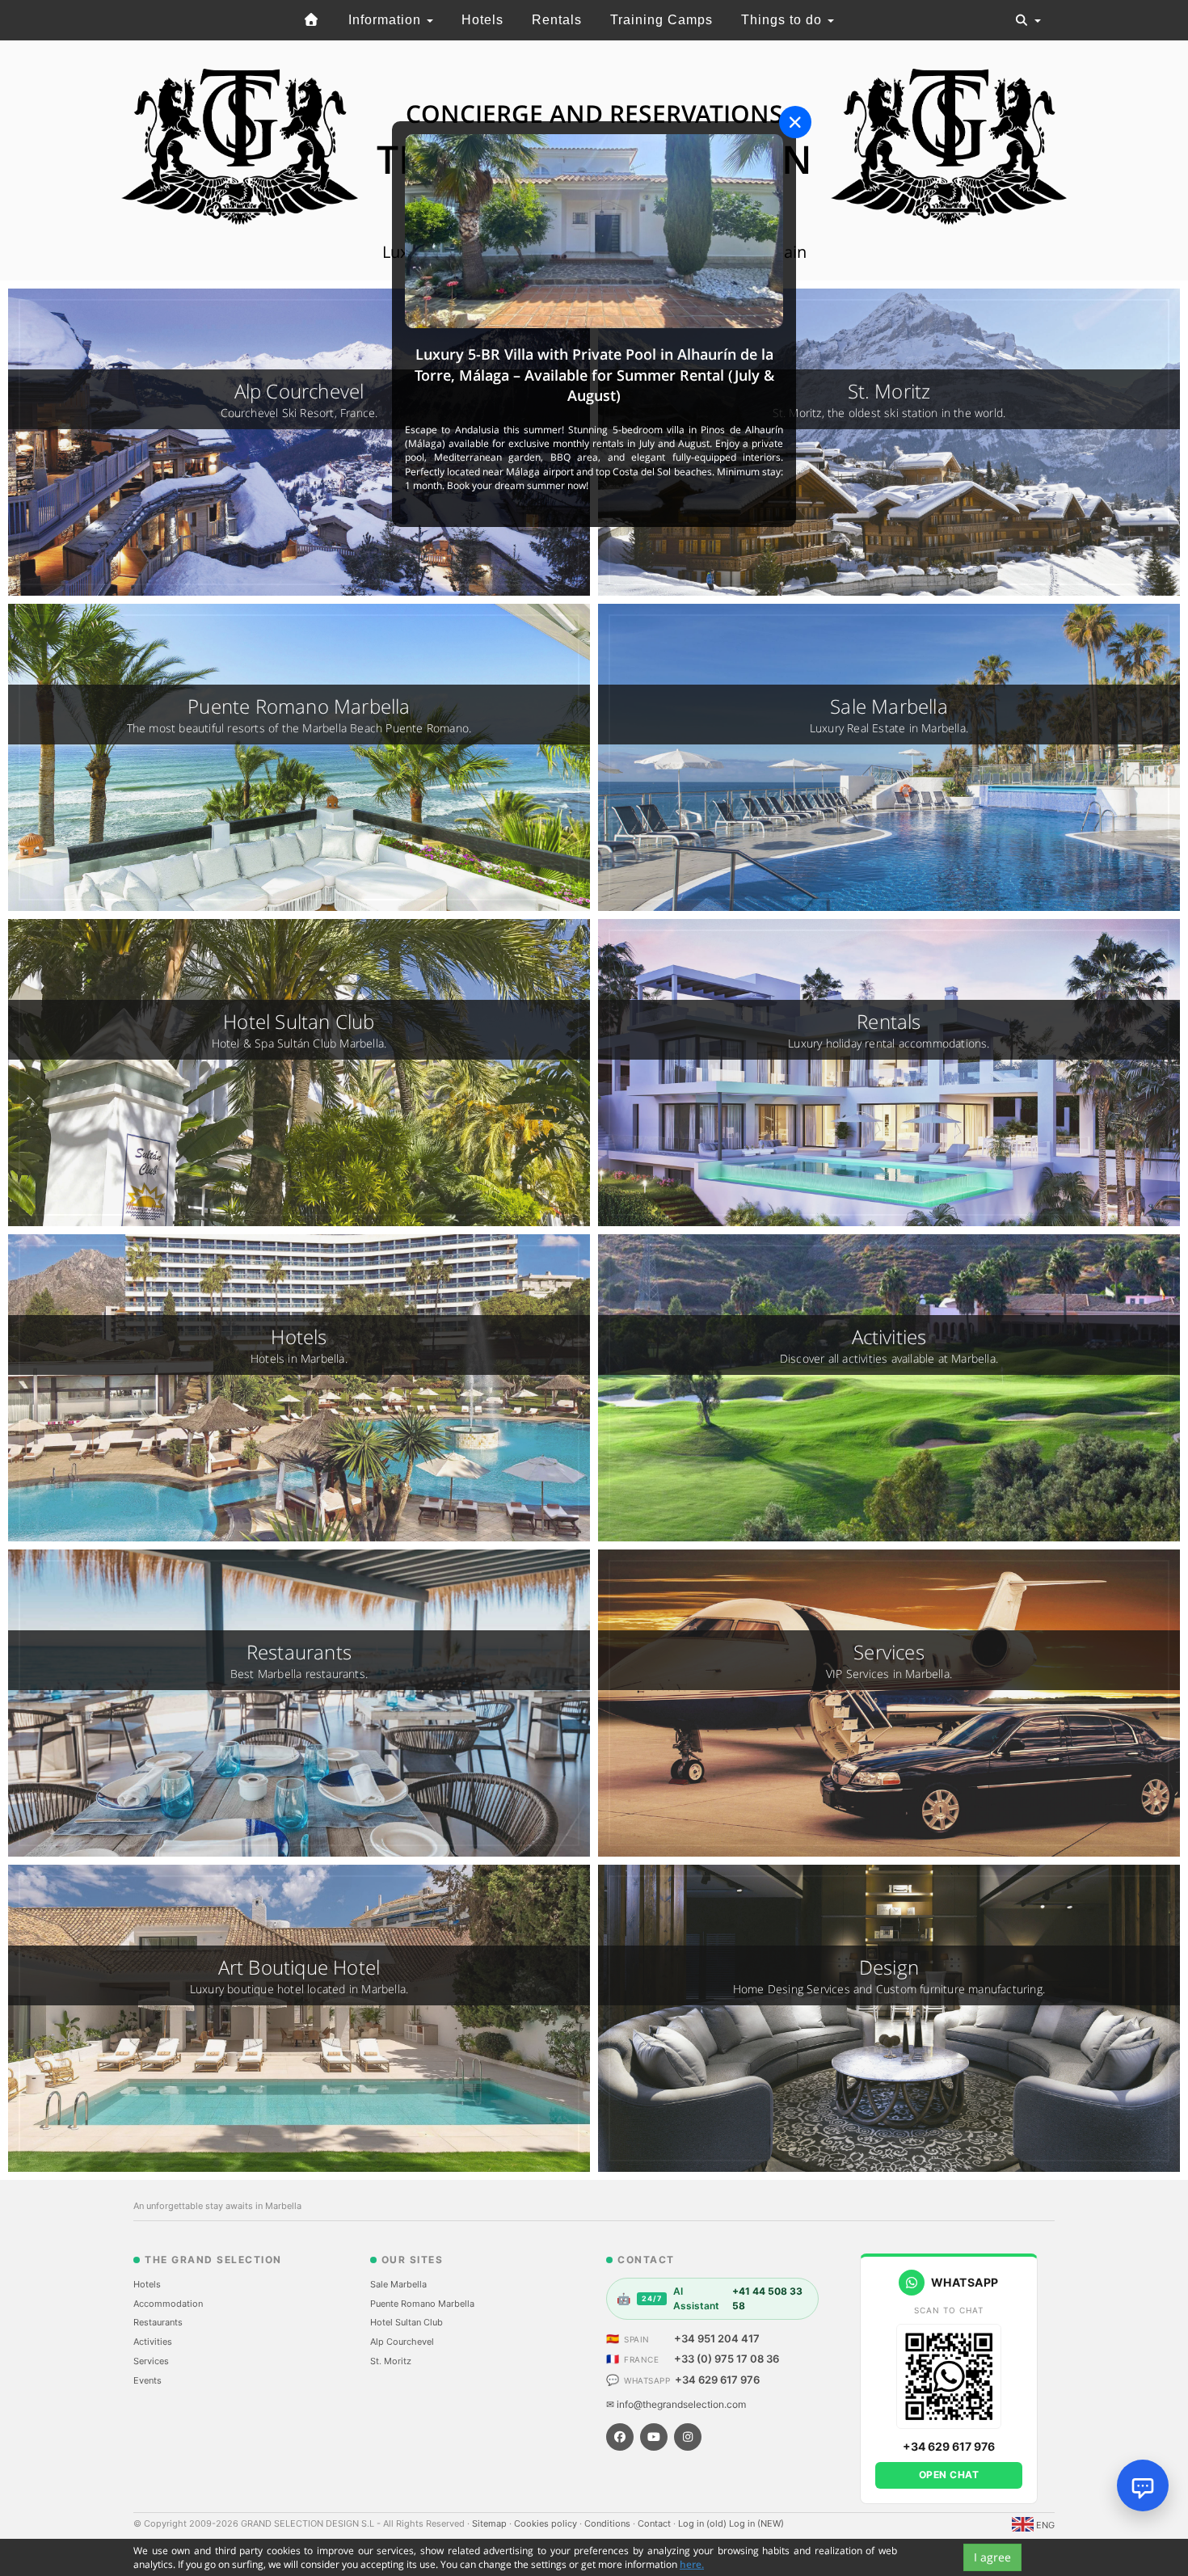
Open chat (949, 2475)
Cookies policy (547, 2523)
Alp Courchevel (402, 2342)
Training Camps (661, 20)
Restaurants (158, 2322)
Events (147, 2380)
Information (387, 20)
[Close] (795, 122)
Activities (153, 2342)
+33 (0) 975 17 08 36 (727, 2359)
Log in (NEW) (756, 2523)
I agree (992, 2557)
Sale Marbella (398, 2284)
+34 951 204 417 (717, 2338)
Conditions (609, 2523)
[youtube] (654, 2437)
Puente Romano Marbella (422, 2304)
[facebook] (620, 2437)
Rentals (557, 20)
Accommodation (168, 2304)
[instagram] (688, 2437)
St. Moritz (391, 2361)
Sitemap (491, 2523)
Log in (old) (704, 2523)
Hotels (482, 20)
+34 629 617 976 (717, 2380)
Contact (655, 2523)
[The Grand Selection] (312, 20)
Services (151, 2361)
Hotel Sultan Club (407, 2322)
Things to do (784, 20)
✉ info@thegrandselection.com (676, 2404)
